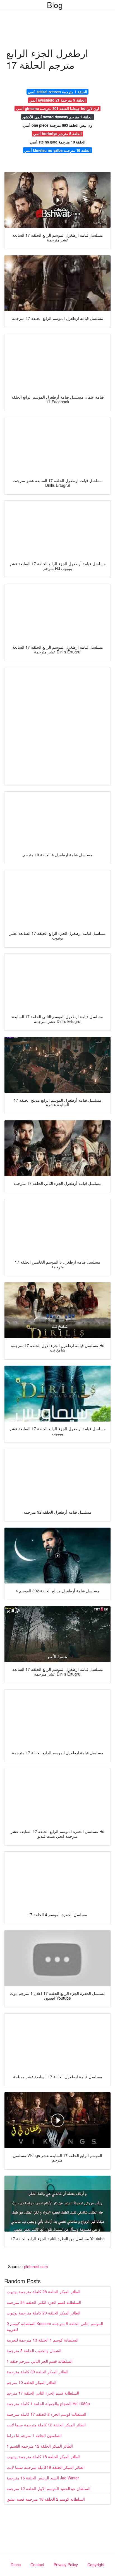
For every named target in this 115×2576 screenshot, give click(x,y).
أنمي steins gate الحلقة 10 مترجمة (58, 142)
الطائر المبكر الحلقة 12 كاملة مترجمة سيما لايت (46, 2425)
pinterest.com (36, 2266)
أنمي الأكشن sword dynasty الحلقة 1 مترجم (57, 117)
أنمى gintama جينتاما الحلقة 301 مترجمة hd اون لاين (58, 108)
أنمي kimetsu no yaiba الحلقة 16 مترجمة (57, 150)
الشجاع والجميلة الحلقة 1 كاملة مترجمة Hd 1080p (48, 2404)
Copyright (96, 2565)
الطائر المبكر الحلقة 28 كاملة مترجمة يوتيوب (44, 2292)
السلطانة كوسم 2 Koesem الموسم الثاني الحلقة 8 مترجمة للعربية (55, 2326)
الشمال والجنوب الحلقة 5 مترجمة (34, 2350)
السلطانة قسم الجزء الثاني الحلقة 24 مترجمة (44, 2302)
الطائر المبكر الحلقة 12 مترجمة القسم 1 (40, 2446)
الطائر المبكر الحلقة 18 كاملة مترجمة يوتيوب (44, 2457)
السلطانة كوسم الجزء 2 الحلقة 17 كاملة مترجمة (46, 2414)
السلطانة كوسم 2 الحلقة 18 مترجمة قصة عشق (46, 2499)
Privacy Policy (66, 2565)
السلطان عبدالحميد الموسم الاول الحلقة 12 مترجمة (49, 2488)
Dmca (16, 2565)
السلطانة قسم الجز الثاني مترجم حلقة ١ (40, 2361)
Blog (55, 5)
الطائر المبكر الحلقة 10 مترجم (32, 2382)
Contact (37, 2565)
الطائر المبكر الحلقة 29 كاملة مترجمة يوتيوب (44, 2313)
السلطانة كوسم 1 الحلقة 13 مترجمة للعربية (43, 2340)
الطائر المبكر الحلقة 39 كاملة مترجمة (38, 2372)
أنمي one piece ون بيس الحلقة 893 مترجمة (57, 125)
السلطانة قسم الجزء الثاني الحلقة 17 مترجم (43, 2393)
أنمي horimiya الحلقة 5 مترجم (57, 134)
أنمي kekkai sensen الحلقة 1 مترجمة (57, 92)
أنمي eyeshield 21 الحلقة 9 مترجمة (57, 100)
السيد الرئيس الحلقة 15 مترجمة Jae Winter (43, 2478)
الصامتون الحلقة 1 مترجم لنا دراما (34, 2435)
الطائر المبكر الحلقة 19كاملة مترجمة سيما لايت (46, 2467)
